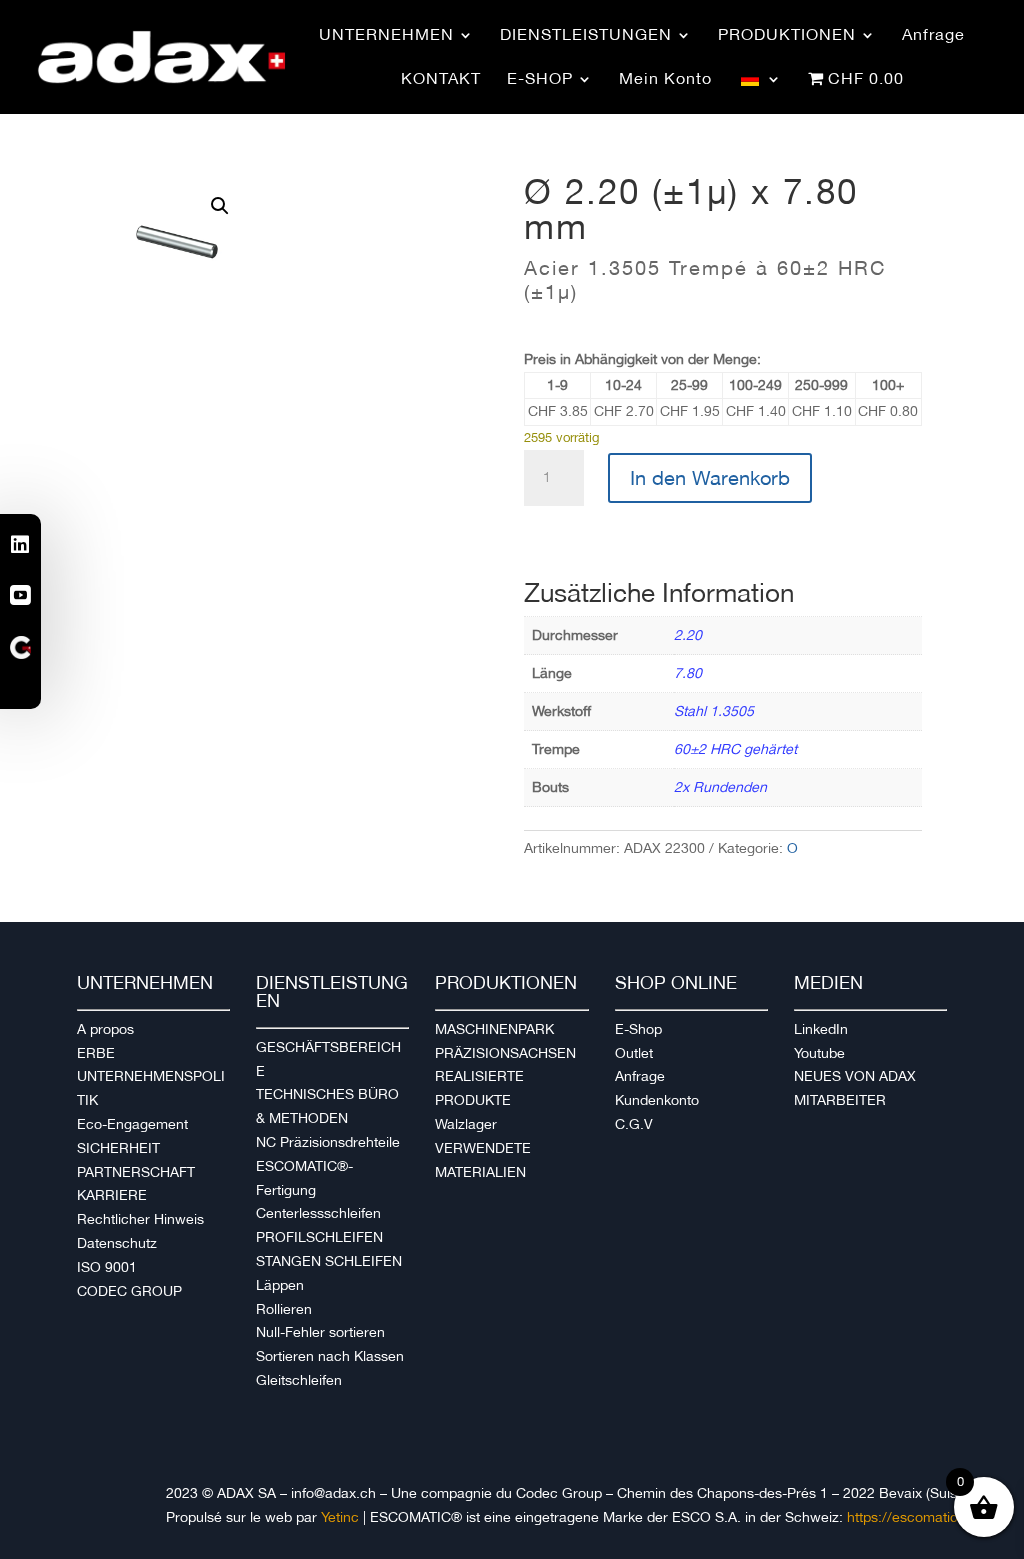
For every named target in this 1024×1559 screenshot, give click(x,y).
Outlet (634, 1053)
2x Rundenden (720, 787)
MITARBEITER (840, 1100)
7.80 (688, 673)
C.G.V (634, 1124)
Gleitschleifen (299, 1380)
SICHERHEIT (118, 1148)
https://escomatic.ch (912, 1517)
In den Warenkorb (710, 478)
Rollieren (284, 1309)
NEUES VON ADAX (855, 1076)
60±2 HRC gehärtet (735, 749)
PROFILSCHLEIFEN (319, 1237)
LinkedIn (821, 1029)
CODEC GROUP (129, 1291)
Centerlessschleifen (318, 1213)
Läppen (280, 1285)
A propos (105, 1029)
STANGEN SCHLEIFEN (329, 1261)
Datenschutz (117, 1243)
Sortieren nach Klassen (330, 1356)
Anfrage (640, 1076)
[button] (220, 206)
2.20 (688, 635)
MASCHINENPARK (494, 1029)
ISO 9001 (107, 1267)
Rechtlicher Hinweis (140, 1219)
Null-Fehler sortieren (320, 1332)
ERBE (96, 1053)
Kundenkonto (657, 1100)
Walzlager (466, 1124)
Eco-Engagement (132, 1124)
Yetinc (340, 1517)
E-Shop (638, 1029)
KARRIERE (112, 1195)
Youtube (819, 1053)
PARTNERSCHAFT (136, 1172)
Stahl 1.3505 (714, 711)
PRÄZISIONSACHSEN (505, 1053)
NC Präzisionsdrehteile (328, 1142)
